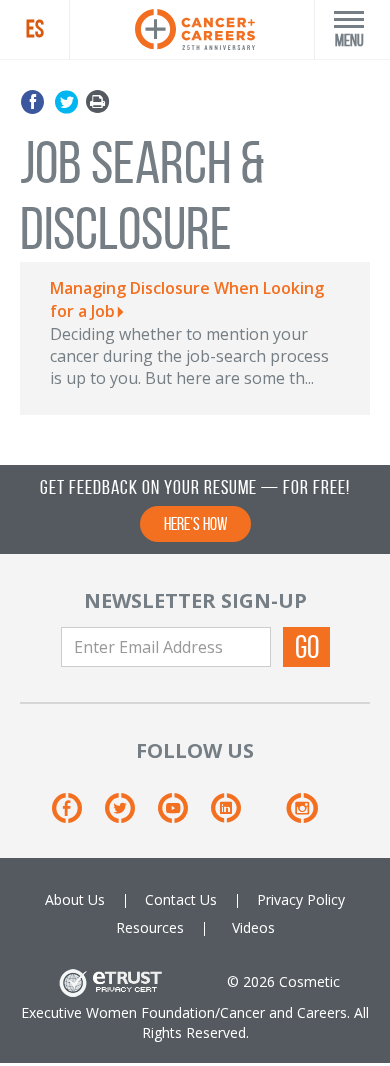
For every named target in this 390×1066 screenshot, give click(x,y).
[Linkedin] (235, 814)
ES (35, 29)
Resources (150, 927)
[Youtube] (182, 814)
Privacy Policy (301, 899)
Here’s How (195, 524)
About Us (75, 899)
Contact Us (181, 899)
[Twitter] (66, 102)
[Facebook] (35, 102)
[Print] (97, 102)
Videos (253, 927)
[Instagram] (301, 814)
